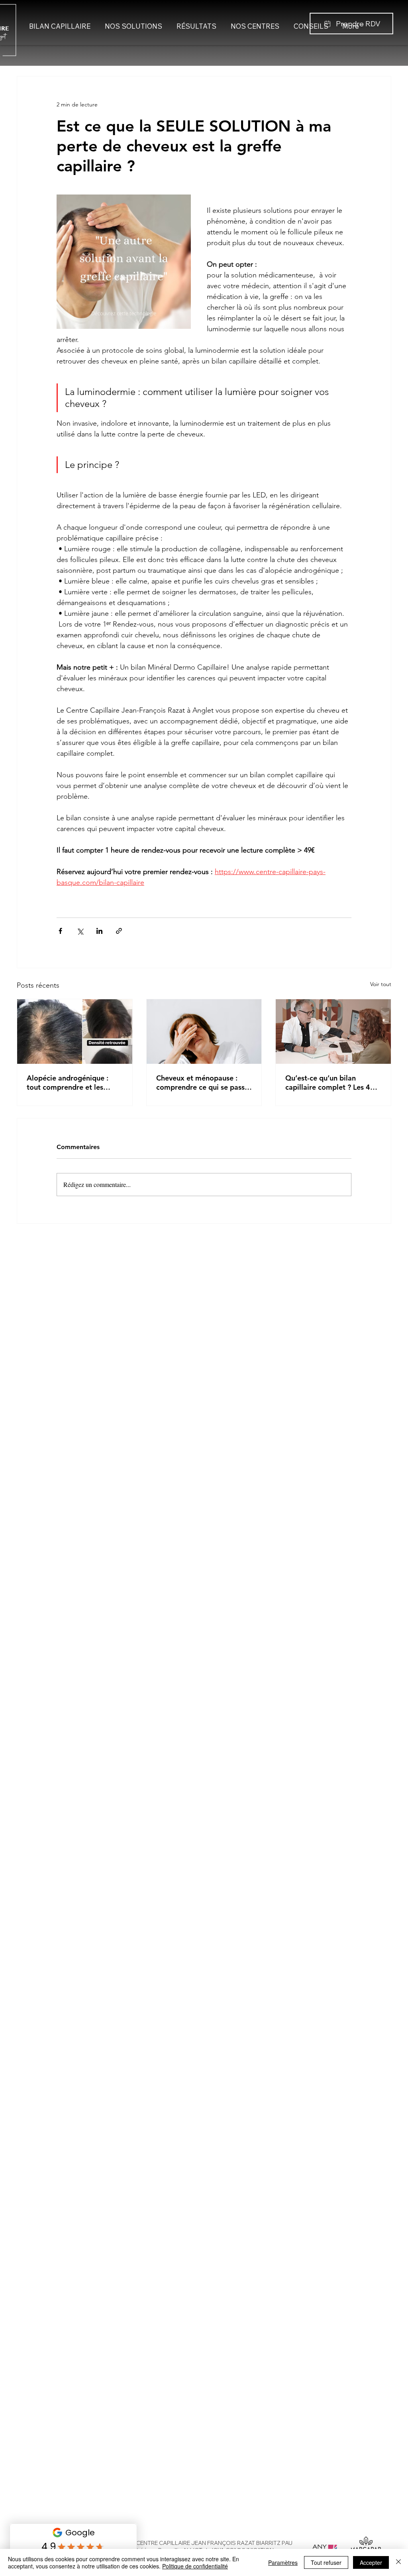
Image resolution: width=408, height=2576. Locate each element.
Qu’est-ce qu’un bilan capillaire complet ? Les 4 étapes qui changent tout (328, 1083)
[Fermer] (398, 2562)
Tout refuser (326, 2562)
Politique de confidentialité (195, 2566)
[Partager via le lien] (119, 931)
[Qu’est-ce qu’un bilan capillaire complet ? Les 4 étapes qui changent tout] (333, 1032)
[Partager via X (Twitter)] (80, 931)
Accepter (371, 2562)
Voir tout (381, 984)
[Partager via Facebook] (60, 931)
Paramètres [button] (283, 2562)
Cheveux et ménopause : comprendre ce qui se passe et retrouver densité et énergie (202, 1083)
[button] (351, 24)
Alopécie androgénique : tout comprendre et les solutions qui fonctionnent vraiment (70, 1083)
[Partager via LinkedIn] (99, 931)
